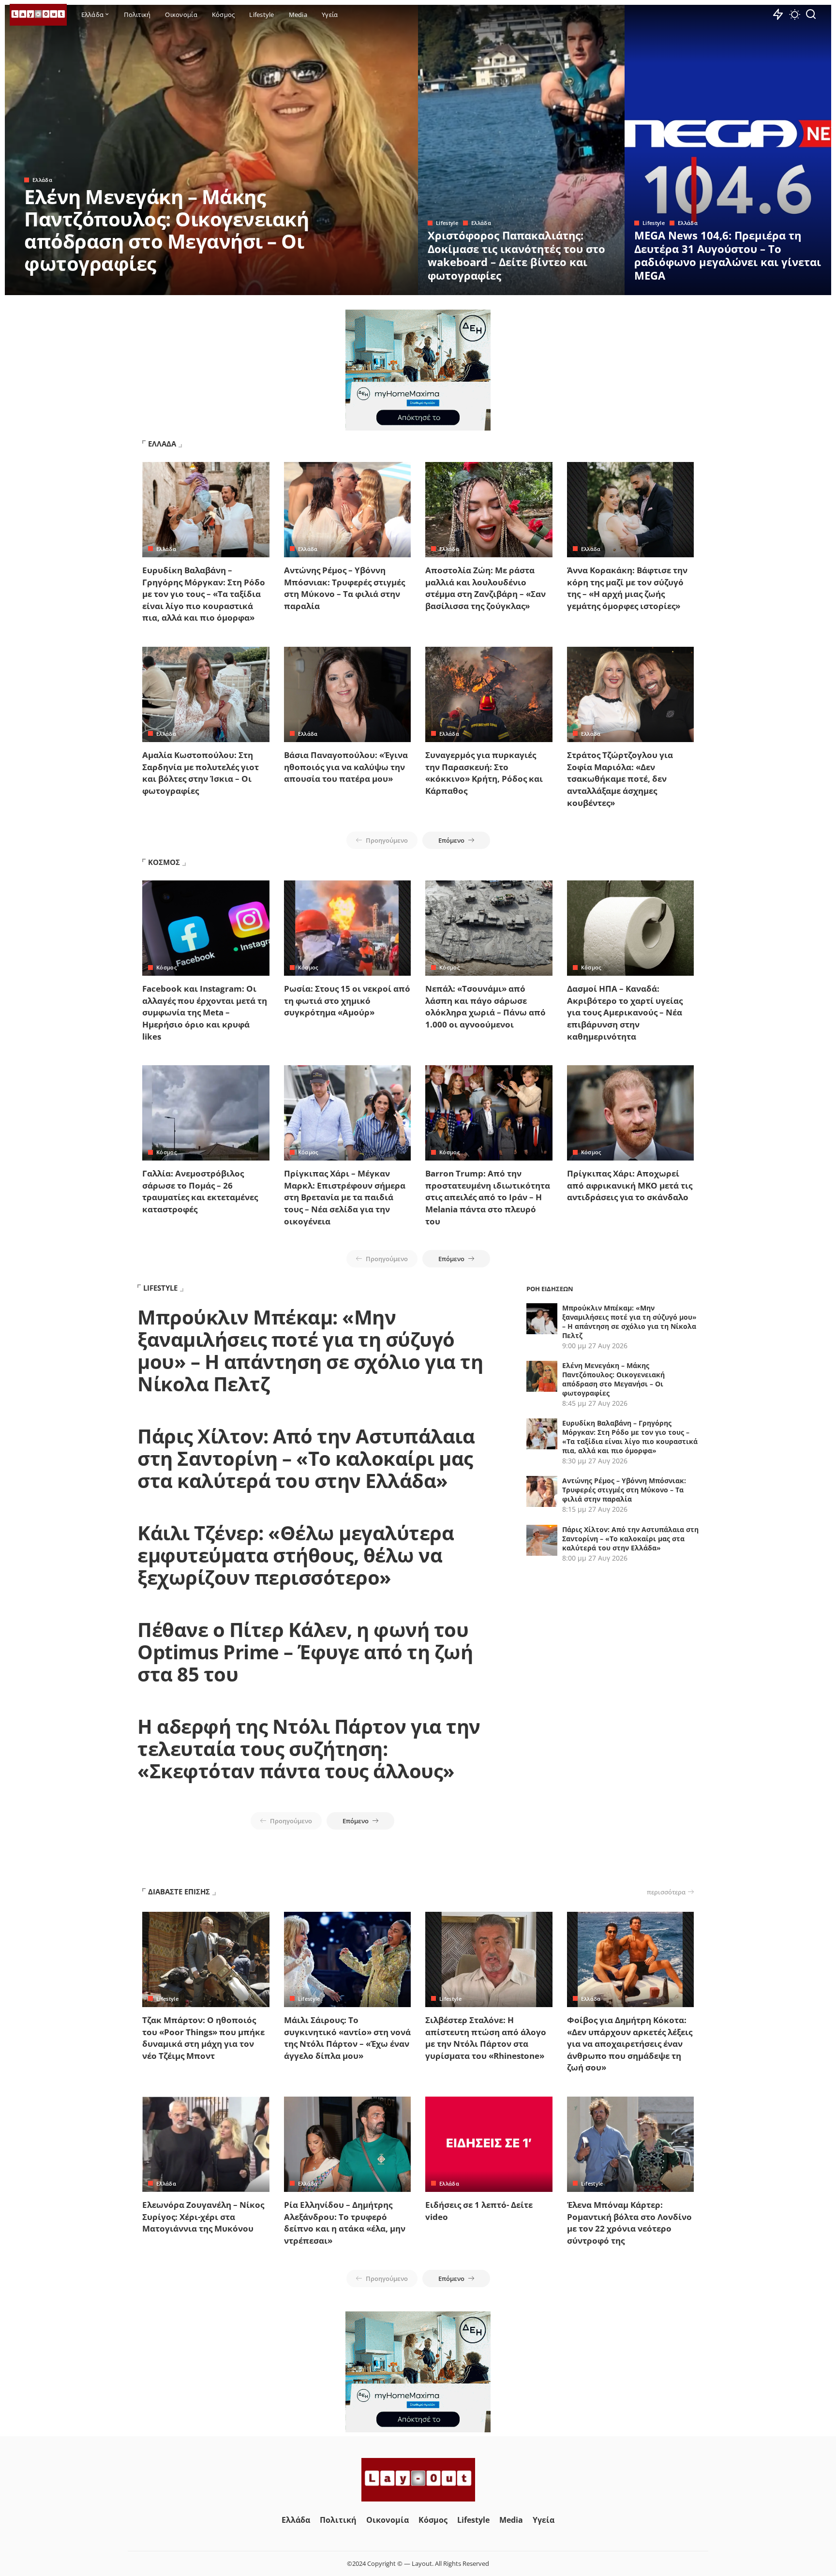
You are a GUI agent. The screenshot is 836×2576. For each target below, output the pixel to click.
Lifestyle (447, 223)
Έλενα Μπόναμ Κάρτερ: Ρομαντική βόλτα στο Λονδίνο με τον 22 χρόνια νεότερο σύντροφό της (629, 2223)
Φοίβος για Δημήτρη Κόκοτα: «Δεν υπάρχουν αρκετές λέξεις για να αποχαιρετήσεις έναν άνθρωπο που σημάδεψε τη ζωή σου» (630, 2044)
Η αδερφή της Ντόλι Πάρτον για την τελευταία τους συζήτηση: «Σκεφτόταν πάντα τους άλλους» (309, 1749)
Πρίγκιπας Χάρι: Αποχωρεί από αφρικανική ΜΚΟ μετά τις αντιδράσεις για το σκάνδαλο (630, 1185)
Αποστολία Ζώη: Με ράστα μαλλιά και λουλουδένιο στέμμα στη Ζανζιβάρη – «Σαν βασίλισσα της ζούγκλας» (485, 588)
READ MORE (372, 286)
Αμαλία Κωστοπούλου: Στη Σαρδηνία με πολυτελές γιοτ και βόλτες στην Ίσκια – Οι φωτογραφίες (201, 773)
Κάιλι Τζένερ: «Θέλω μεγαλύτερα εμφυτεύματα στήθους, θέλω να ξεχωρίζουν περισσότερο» (296, 1555)
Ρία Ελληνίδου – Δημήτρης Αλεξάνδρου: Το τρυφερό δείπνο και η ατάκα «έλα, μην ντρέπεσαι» (345, 2223)
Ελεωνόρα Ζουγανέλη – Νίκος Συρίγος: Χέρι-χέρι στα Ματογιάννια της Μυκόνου (203, 2217)
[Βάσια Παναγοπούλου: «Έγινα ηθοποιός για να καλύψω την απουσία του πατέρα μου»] (348, 694)
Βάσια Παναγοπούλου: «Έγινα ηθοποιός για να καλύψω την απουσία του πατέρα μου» (346, 767)
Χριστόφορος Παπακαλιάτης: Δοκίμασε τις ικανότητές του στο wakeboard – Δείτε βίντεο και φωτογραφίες (516, 255)
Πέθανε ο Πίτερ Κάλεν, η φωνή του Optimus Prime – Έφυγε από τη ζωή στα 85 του (305, 1652)
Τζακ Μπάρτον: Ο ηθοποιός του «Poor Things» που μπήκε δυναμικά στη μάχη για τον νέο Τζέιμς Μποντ (203, 2038)
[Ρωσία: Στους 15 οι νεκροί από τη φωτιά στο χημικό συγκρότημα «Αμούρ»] (348, 928)
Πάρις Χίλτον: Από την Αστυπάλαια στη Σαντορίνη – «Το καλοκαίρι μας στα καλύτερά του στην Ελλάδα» (306, 1458)
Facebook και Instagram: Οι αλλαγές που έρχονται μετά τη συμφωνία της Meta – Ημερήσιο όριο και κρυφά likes (205, 1013)
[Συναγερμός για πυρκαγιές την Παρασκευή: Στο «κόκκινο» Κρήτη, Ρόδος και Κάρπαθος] (489, 694)
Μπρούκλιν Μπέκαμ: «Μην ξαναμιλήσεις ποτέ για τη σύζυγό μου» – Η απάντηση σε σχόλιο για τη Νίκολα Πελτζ (310, 1350)
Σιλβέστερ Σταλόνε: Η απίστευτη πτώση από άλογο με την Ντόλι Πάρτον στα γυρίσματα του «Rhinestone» (486, 2038)
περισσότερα (666, 1892)
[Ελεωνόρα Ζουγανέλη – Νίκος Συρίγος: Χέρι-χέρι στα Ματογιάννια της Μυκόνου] (206, 2144)
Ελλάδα (42, 180)
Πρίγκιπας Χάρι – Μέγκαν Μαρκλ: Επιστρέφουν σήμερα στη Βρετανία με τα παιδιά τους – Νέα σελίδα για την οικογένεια (345, 1197)
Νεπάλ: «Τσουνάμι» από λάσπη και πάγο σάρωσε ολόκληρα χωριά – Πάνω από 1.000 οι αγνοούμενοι (485, 1006)
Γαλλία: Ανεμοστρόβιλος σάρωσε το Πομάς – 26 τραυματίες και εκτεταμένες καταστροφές (200, 1191)
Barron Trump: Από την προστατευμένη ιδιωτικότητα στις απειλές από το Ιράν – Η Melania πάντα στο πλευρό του (488, 1197)
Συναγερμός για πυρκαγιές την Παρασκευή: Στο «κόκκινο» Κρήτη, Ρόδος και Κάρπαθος (484, 773)
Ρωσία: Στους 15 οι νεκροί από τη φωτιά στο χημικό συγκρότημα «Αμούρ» (347, 1000)
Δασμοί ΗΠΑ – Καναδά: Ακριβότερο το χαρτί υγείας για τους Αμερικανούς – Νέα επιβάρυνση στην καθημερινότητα (625, 1013)
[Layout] (38, 15)
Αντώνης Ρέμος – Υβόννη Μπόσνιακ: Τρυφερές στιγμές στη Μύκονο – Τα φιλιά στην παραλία (344, 588)
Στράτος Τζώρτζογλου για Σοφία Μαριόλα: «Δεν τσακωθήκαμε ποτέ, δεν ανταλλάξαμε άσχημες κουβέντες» (620, 779)
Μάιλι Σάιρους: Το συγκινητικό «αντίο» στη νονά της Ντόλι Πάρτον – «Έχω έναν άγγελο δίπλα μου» (347, 2038)
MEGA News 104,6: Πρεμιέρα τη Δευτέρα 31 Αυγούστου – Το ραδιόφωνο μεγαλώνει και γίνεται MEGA (728, 255)
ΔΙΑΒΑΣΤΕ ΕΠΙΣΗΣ (179, 1891)
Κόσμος (166, 967)
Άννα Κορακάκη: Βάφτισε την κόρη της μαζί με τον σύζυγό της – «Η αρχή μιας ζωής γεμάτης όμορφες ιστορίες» (627, 588)
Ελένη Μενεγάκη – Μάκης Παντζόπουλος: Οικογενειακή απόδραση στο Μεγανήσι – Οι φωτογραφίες (166, 230)
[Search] (811, 15)
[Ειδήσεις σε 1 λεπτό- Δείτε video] (489, 2144)
